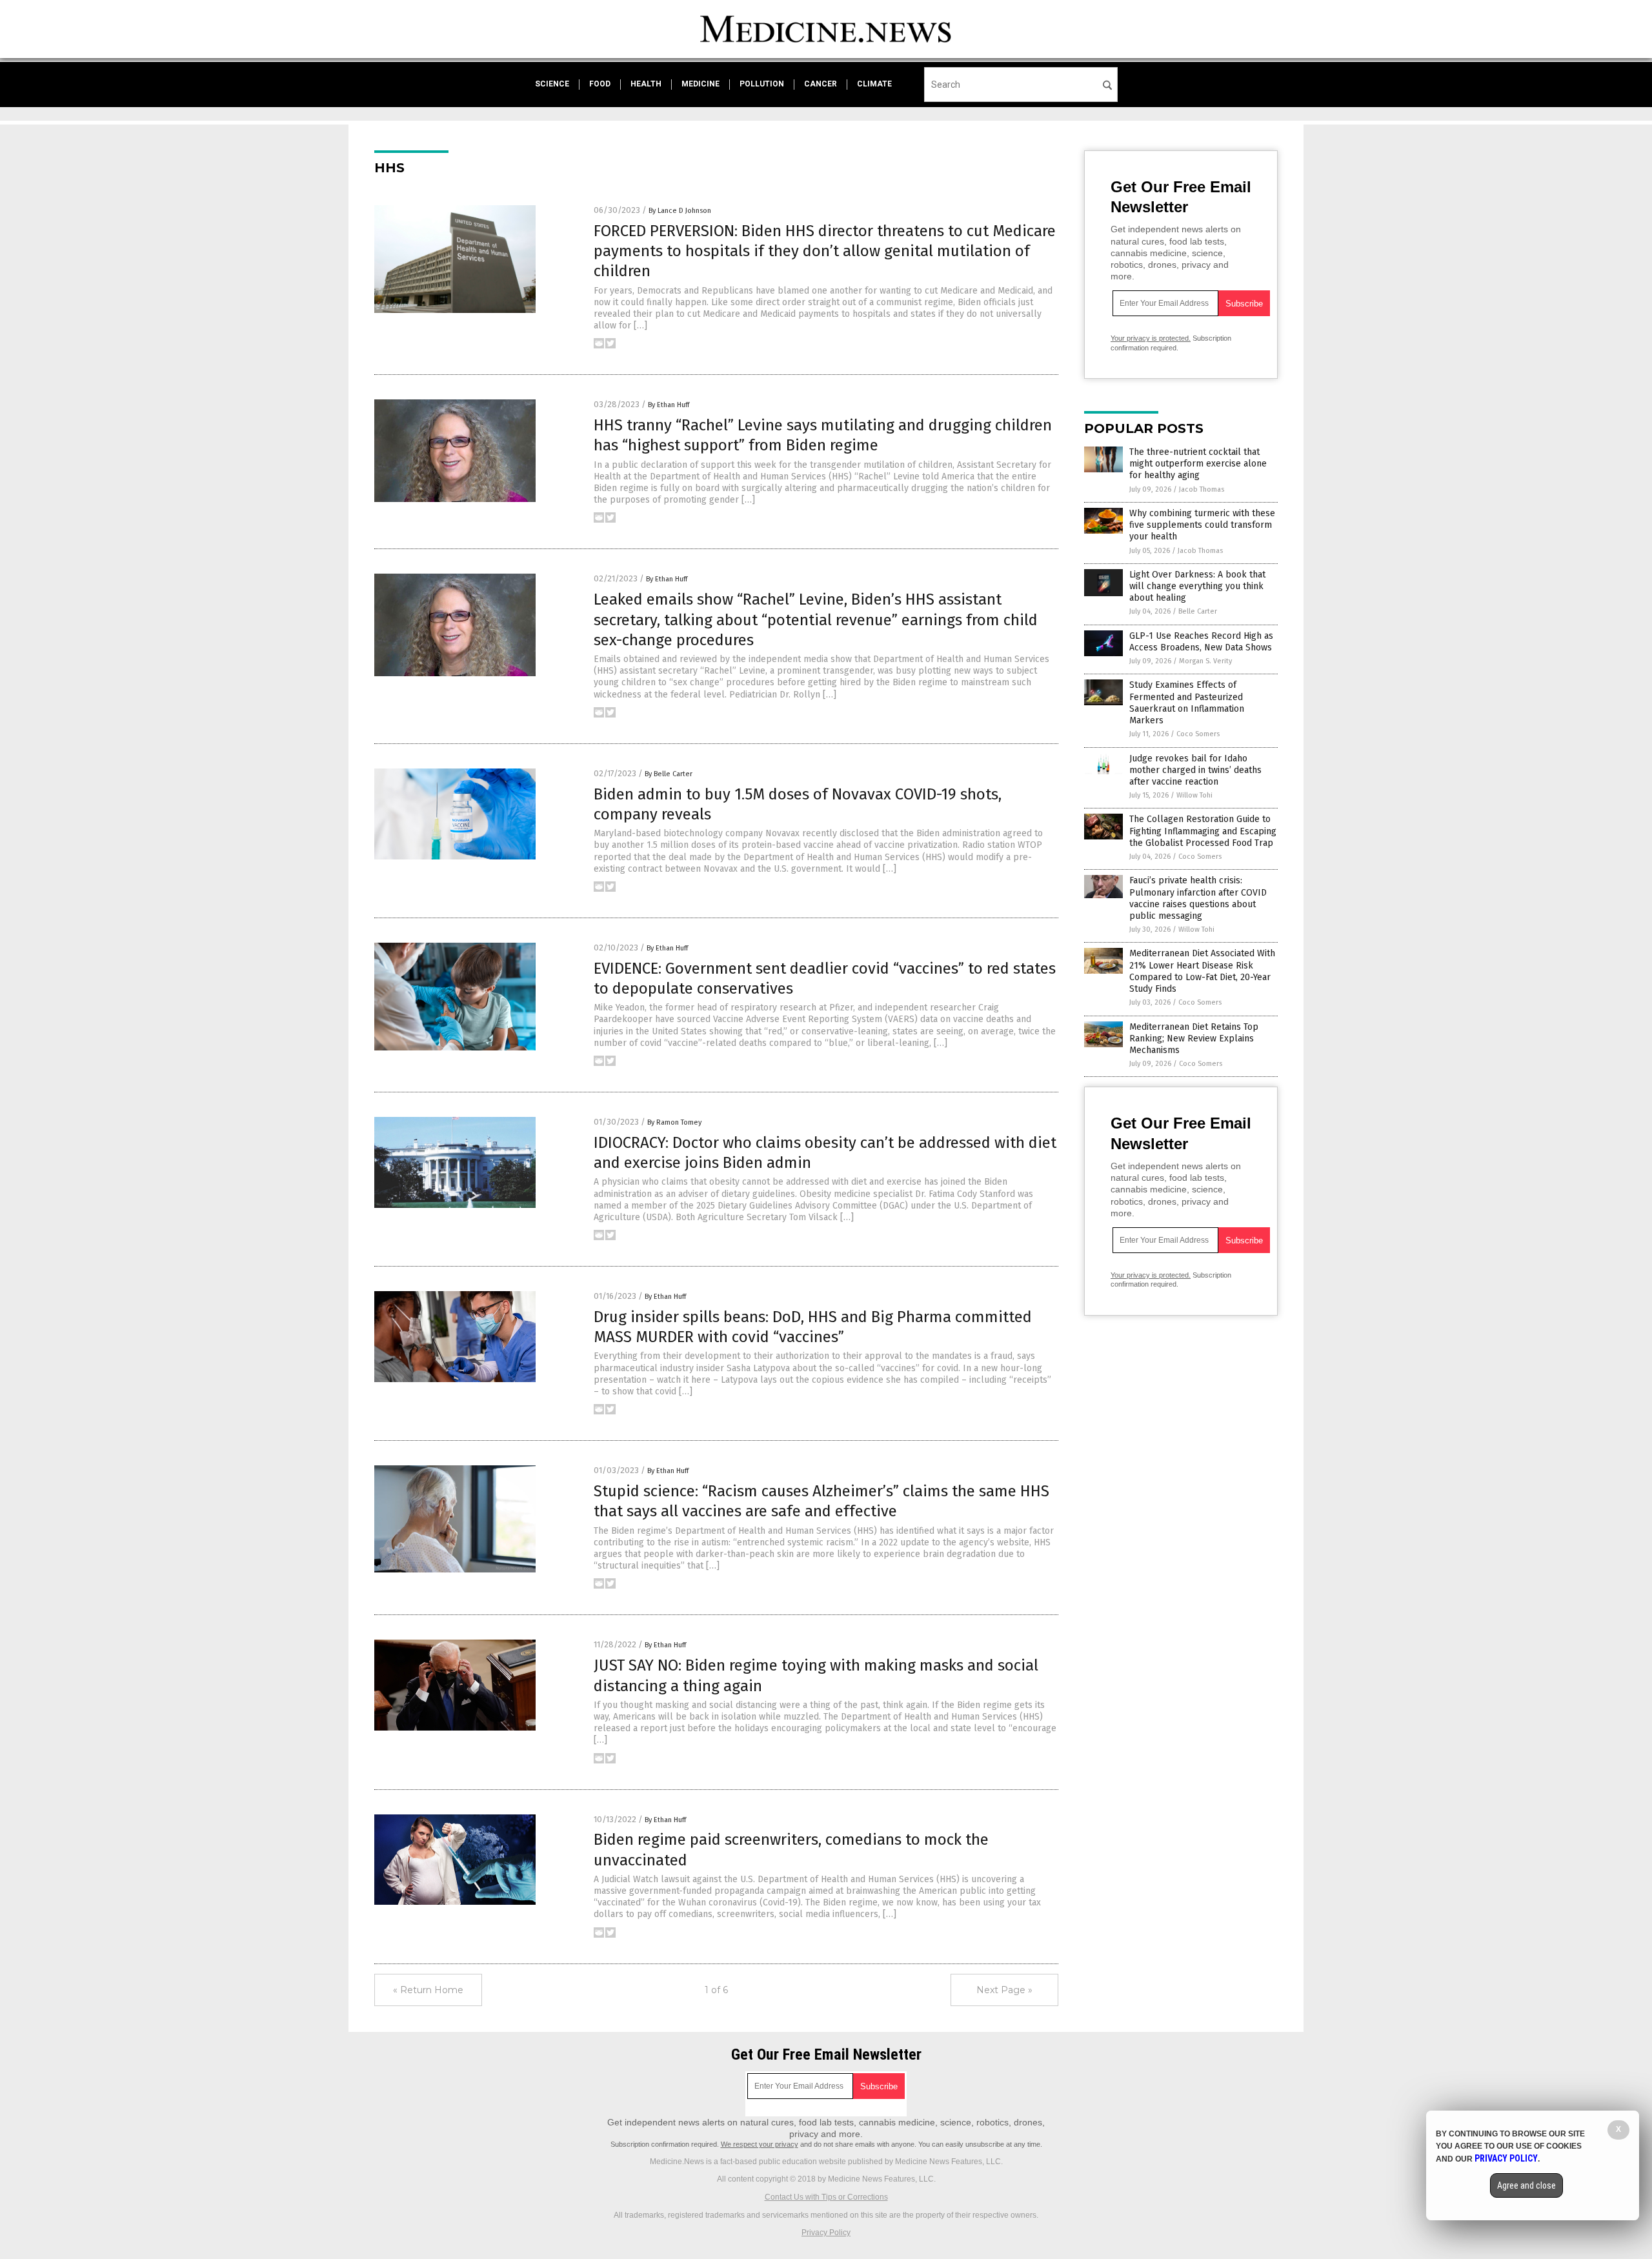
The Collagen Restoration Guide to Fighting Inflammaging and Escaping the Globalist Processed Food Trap (1203, 831)
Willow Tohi (1194, 795)
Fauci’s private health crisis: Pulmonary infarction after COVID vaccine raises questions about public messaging (1198, 898)
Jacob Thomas (1202, 489)
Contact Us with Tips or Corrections (826, 2197)
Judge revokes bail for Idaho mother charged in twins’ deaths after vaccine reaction (1195, 770)
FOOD (600, 84)
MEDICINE (700, 84)
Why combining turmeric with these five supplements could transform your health (1202, 525)
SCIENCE (552, 84)
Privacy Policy (826, 2233)
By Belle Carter (669, 774)
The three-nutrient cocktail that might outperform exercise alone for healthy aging (1198, 464)
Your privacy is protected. (1151, 338)
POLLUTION (762, 84)
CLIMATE (874, 84)
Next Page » (1004, 1990)
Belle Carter (1198, 611)
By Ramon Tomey (674, 1122)
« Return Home (428, 1990)
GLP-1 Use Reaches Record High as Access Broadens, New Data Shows (1201, 642)
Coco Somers (1198, 734)
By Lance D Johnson (680, 211)
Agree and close (1526, 2185)
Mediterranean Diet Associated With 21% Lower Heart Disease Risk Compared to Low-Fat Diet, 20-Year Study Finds (1202, 971)
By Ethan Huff (669, 405)
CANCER (821, 84)
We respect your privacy (760, 2144)
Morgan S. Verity (1205, 661)
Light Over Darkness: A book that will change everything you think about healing (1197, 586)
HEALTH (646, 84)
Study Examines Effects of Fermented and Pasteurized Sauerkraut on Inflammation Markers (1187, 703)
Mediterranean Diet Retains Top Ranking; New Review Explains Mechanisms (1194, 1039)
